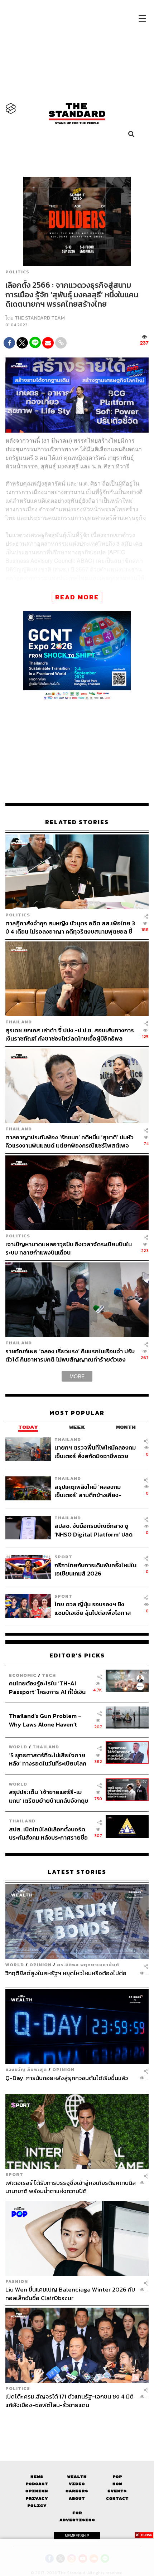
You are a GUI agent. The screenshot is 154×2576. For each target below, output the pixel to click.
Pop (117, 2477)
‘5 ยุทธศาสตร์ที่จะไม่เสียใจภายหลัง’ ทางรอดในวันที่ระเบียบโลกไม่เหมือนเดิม (48, 1759)
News (37, 2477)
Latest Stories (77, 1872)
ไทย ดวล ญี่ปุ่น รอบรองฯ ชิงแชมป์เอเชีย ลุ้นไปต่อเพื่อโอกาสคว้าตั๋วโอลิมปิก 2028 (93, 1608)
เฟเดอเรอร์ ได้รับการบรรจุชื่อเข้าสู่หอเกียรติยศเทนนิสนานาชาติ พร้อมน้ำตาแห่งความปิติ (71, 2187)
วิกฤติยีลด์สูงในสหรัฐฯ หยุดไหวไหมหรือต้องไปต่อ (66, 1973)
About (77, 2499)
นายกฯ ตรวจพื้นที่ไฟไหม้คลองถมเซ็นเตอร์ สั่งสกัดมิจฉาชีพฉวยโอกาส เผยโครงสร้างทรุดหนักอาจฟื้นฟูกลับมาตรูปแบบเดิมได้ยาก (95, 1452)
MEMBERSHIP (77, 2536)
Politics (17, 272)
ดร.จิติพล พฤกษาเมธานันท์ (88, 1965)
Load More (77, 2421)
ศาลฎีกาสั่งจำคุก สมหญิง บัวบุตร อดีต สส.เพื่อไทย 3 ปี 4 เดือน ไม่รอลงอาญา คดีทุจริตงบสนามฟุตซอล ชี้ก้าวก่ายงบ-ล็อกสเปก (70, 927)
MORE (77, 1376)
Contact (117, 2499)
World (18, 1747)
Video (77, 2484)
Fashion (17, 2281)
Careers (77, 2491)
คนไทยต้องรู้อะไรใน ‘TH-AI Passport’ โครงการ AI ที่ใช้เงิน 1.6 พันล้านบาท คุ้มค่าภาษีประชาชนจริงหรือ (47, 1687)
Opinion (40, 1965)
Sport (63, 1557)
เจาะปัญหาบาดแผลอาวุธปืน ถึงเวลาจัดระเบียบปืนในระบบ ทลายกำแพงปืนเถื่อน (69, 1248)
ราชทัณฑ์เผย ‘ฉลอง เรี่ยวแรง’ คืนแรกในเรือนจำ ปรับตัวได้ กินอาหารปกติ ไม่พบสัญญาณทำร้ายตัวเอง (70, 1355)
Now (117, 2484)
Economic (23, 1675)
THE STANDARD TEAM (40, 318)
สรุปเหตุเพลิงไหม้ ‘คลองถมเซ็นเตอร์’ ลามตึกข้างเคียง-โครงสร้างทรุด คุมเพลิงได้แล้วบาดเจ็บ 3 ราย (92, 1491)
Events (117, 2491)
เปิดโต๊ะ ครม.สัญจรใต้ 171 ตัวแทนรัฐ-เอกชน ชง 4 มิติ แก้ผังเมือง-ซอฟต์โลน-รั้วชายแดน (69, 2400)
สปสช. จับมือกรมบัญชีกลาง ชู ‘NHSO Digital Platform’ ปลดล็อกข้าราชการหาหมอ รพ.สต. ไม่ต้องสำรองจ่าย (95, 1530)
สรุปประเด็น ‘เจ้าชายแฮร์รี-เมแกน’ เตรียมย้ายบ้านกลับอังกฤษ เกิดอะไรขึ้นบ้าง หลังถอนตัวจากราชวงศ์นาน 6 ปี (49, 1796)
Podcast (37, 2484)
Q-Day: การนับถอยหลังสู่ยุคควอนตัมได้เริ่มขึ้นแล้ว (67, 2078)
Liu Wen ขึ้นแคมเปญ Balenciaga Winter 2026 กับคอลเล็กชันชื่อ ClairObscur (70, 2293)
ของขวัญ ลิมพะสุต (26, 2069)
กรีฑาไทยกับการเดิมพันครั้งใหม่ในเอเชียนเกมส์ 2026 (95, 1569)
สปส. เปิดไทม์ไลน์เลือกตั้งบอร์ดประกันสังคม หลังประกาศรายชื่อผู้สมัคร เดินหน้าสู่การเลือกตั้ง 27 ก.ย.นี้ (49, 1833)
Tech (49, 1675)
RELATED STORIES (77, 822)
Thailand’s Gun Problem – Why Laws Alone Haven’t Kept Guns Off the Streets (45, 1720)
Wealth (77, 2477)
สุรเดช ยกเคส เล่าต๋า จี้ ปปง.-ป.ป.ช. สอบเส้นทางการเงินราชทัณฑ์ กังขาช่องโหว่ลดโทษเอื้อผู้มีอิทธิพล (70, 1034)
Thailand (19, 1022)
